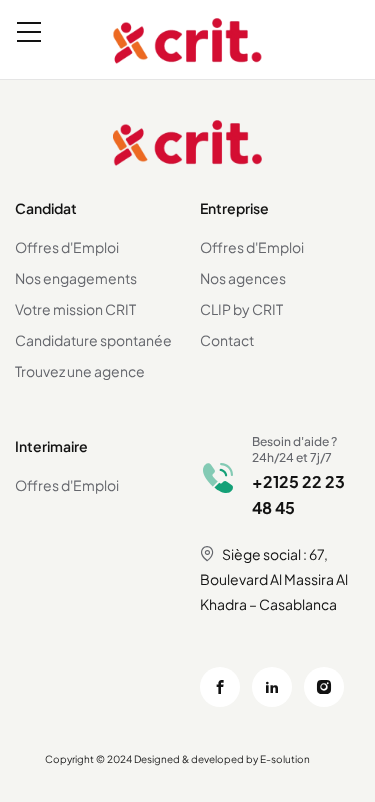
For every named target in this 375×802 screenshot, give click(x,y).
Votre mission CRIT (75, 309)
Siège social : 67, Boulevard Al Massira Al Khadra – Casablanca (274, 579)
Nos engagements (76, 278)
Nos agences (243, 278)
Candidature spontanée (93, 340)
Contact (227, 340)
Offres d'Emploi (67, 247)
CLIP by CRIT (241, 309)
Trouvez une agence (80, 371)
